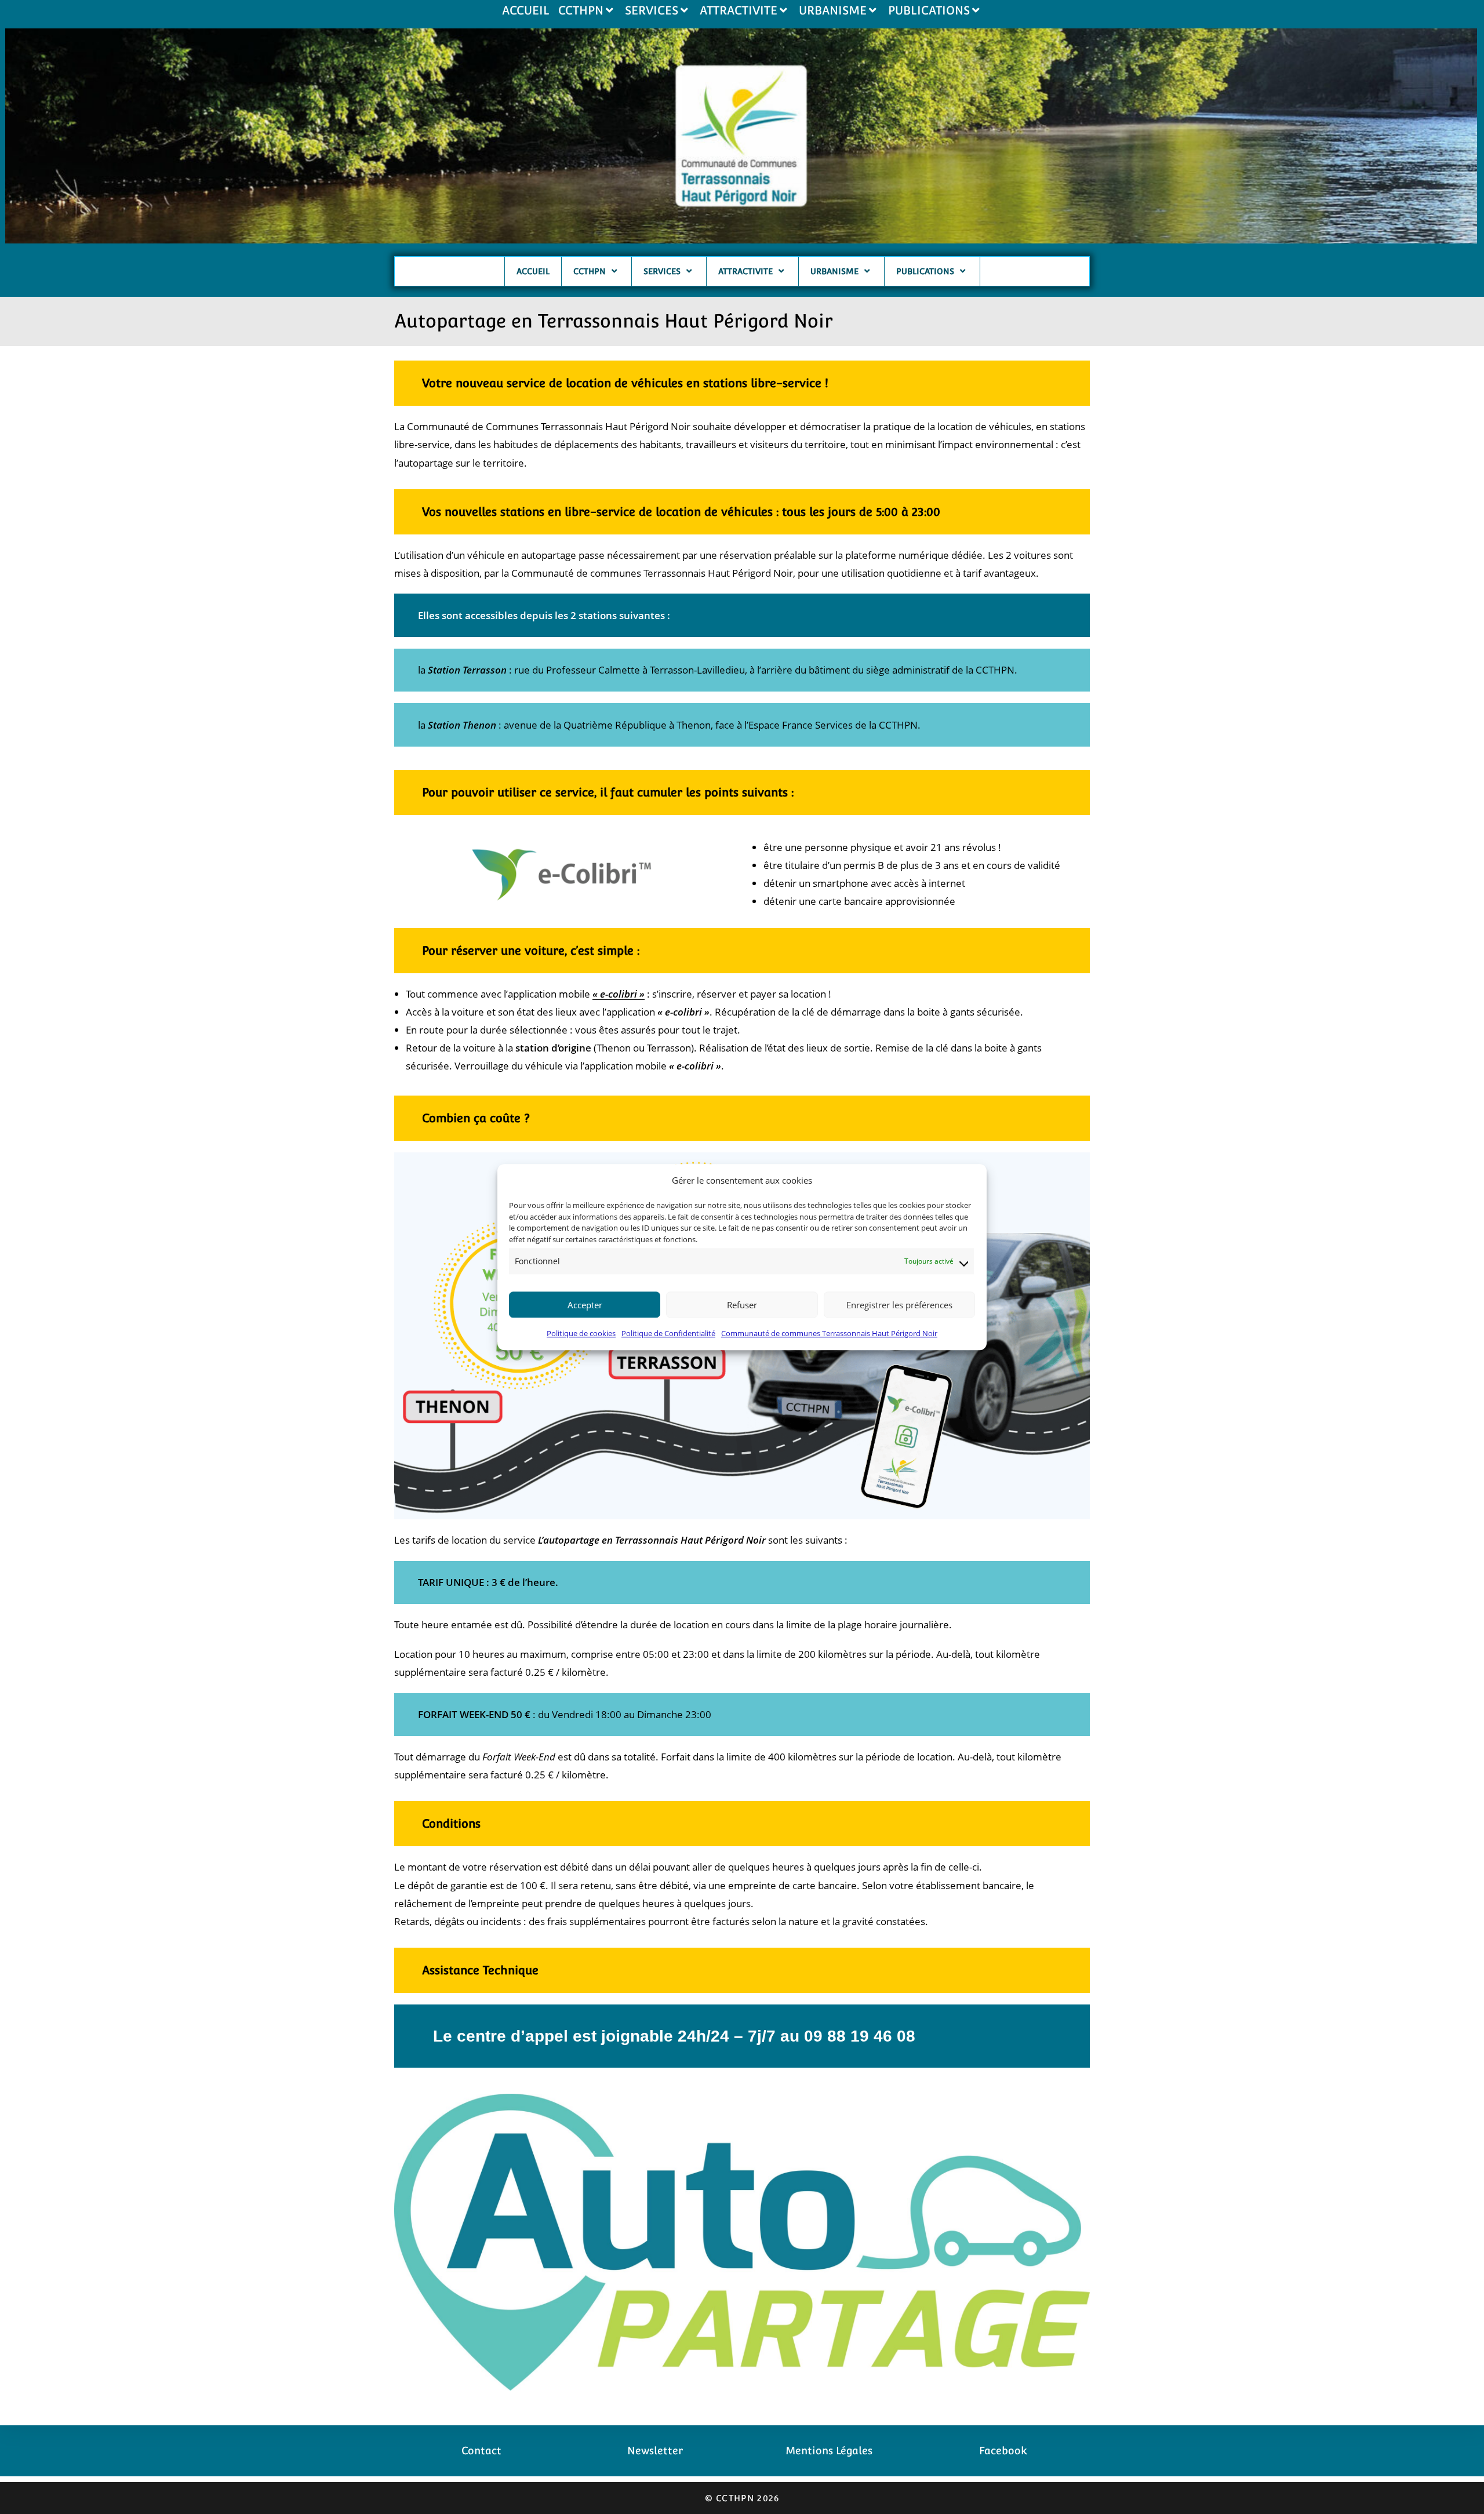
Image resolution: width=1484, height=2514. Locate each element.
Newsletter (655, 2451)
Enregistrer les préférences (899, 1305)
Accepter (585, 1305)
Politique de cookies (581, 1333)
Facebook (1003, 2451)
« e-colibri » (619, 994)
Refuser (742, 1305)
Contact (481, 2451)
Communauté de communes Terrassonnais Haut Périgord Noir (829, 1333)
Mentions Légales (829, 2451)
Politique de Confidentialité (668, 1333)
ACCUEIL (526, 10)
